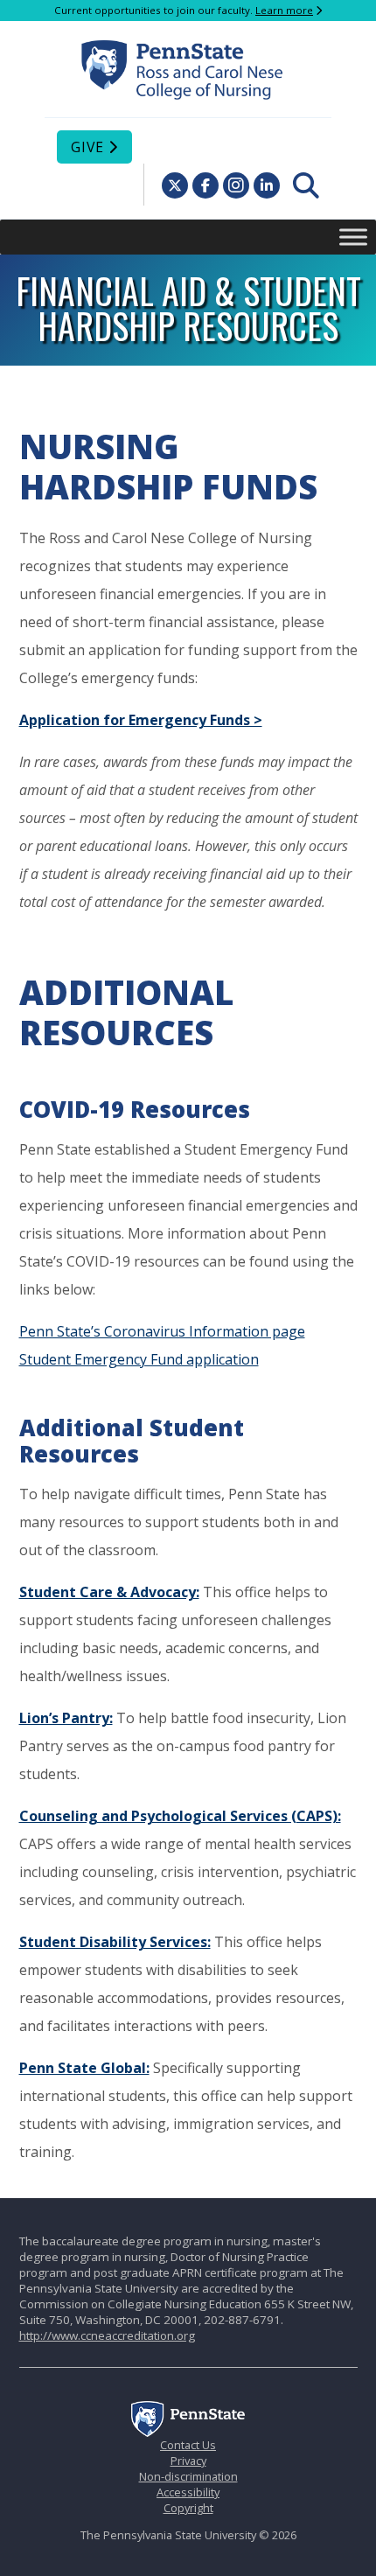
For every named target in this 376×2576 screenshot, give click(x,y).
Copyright (188, 2508)
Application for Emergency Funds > (141, 720)
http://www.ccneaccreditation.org (107, 2335)
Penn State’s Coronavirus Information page (162, 1331)
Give (87, 147)
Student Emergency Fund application (139, 1359)
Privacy (188, 2461)
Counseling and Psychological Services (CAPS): (180, 1816)
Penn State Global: (84, 2068)
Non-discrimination (188, 2476)
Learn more (284, 10)
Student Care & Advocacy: (109, 1592)
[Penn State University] (188, 2433)
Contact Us (188, 2445)
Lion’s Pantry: (66, 1718)
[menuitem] (306, 185)
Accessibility (188, 2492)
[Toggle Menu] (353, 237)
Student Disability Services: (115, 1942)
